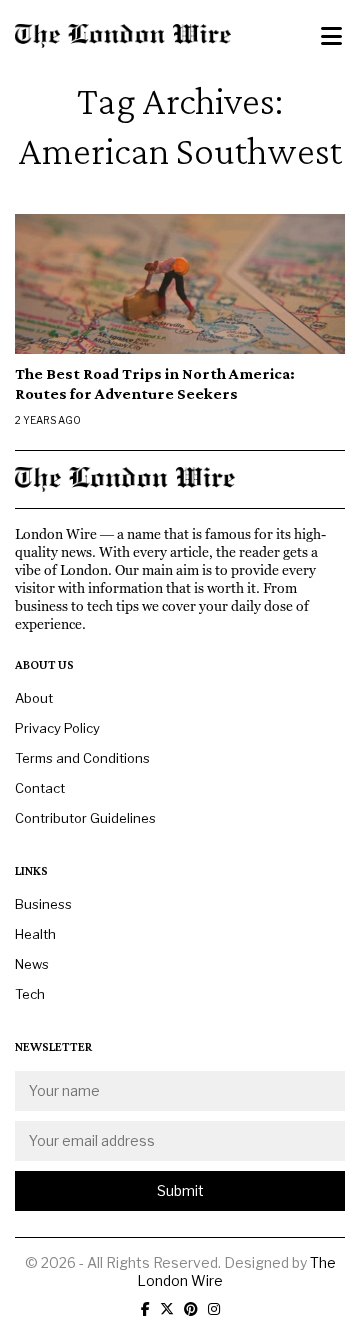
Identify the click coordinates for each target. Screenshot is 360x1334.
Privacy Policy (57, 728)
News (32, 964)
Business (43, 904)
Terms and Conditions (82, 758)
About (34, 698)
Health (35, 934)
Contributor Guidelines (85, 818)
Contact (40, 788)
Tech (30, 994)
